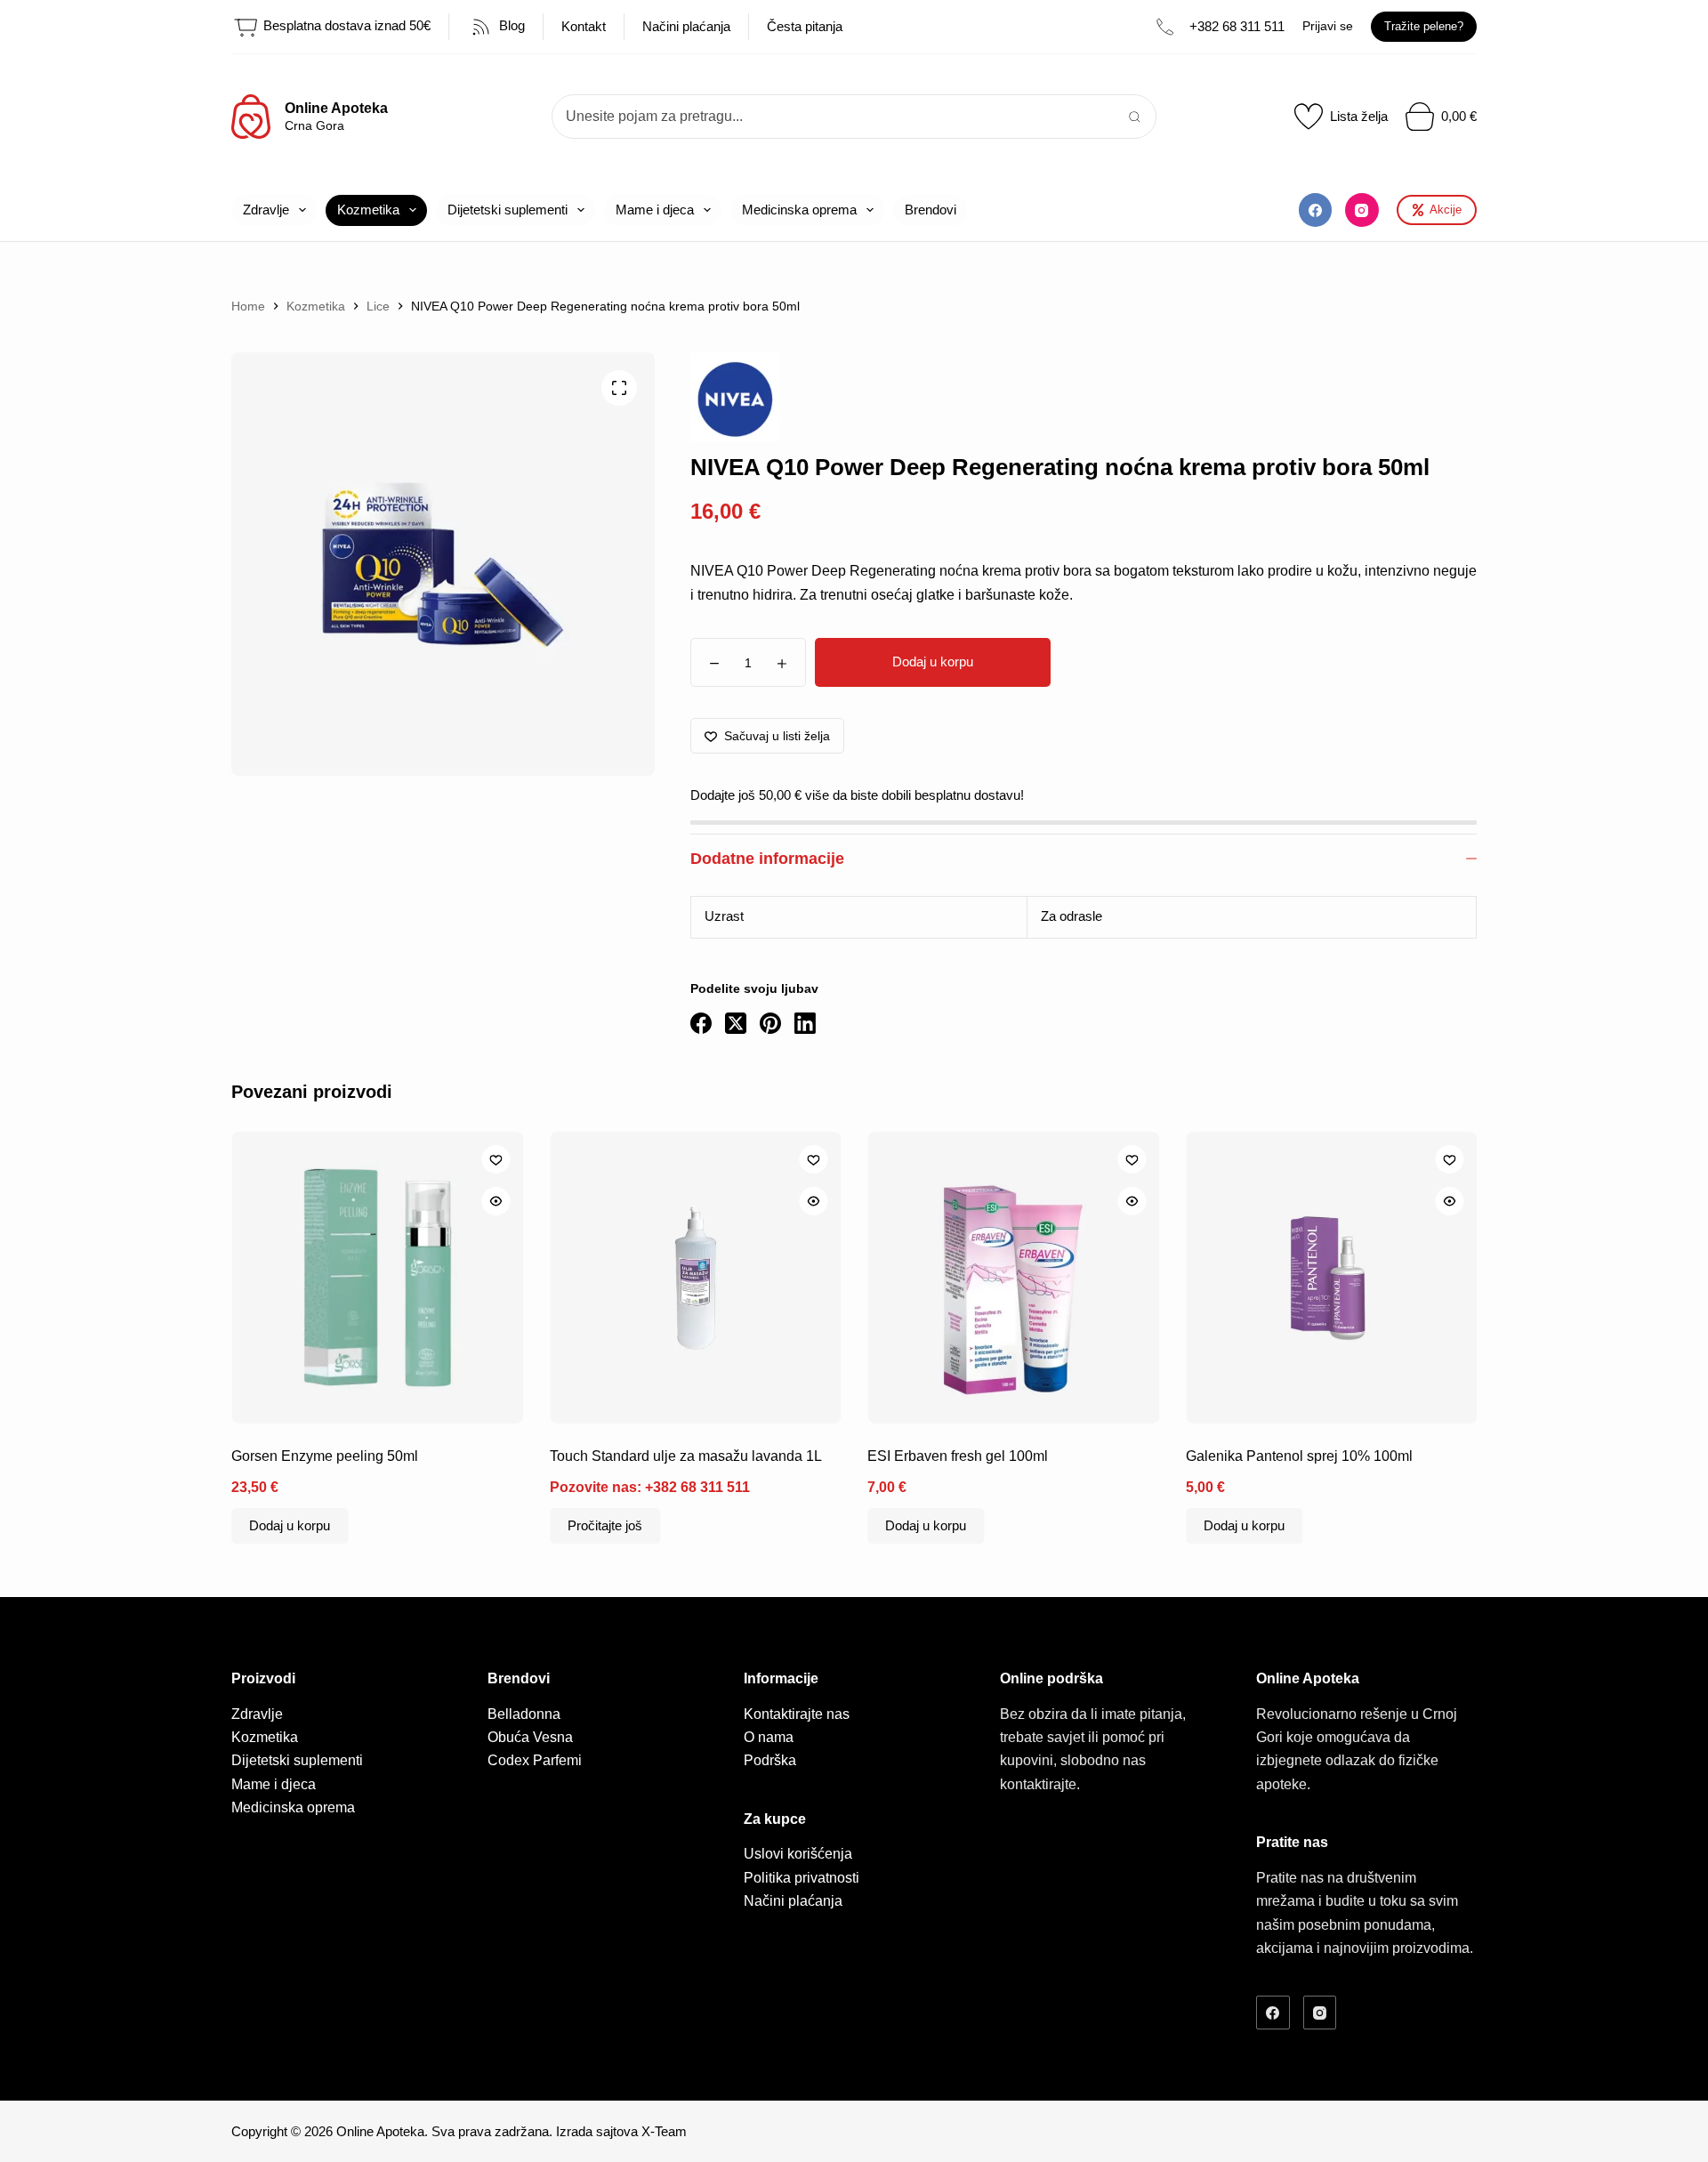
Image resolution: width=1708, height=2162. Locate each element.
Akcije (1446, 210)
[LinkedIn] (805, 1023)
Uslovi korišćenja (798, 1854)
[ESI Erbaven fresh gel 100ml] (1013, 1278)
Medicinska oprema (799, 210)
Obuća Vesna (530, 1737)
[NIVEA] (735, 397)
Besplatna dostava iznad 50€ (345, 25)
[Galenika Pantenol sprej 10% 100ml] (1332, 1278)
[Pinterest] (770, 1023)
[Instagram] (1362, 210)
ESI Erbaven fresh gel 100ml (958, 1455)
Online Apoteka (336, 108)
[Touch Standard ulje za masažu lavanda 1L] (696, 1278)
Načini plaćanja (686, 26)
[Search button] (1134, 117)
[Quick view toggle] (495, 1201)
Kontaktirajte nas (797, 1714)
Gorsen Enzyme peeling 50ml (325, 1455)
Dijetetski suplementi (508, 210)
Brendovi (931, 210)
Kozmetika (368, 210)
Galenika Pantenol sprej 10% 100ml (1299, 1455)
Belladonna (524, 1714)
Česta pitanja (805, 26)
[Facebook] (1316, 210)
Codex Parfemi (535, 1760)
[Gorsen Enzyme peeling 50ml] (377, 1278)
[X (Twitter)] (736, 1023)
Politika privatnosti (802, 1878)
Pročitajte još (605, 1525)
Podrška (770, 1760)
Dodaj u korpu (933, 662)
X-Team (664, 2131)
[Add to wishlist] (495, 1159)
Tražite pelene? (1424, 26)
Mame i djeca (655, 210)
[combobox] (833, 117)
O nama (769, 1737)
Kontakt (584, 26)
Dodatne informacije (767, 859)
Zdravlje (266, 210)
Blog (510, 25)
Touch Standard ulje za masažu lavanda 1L (686, 1455)
